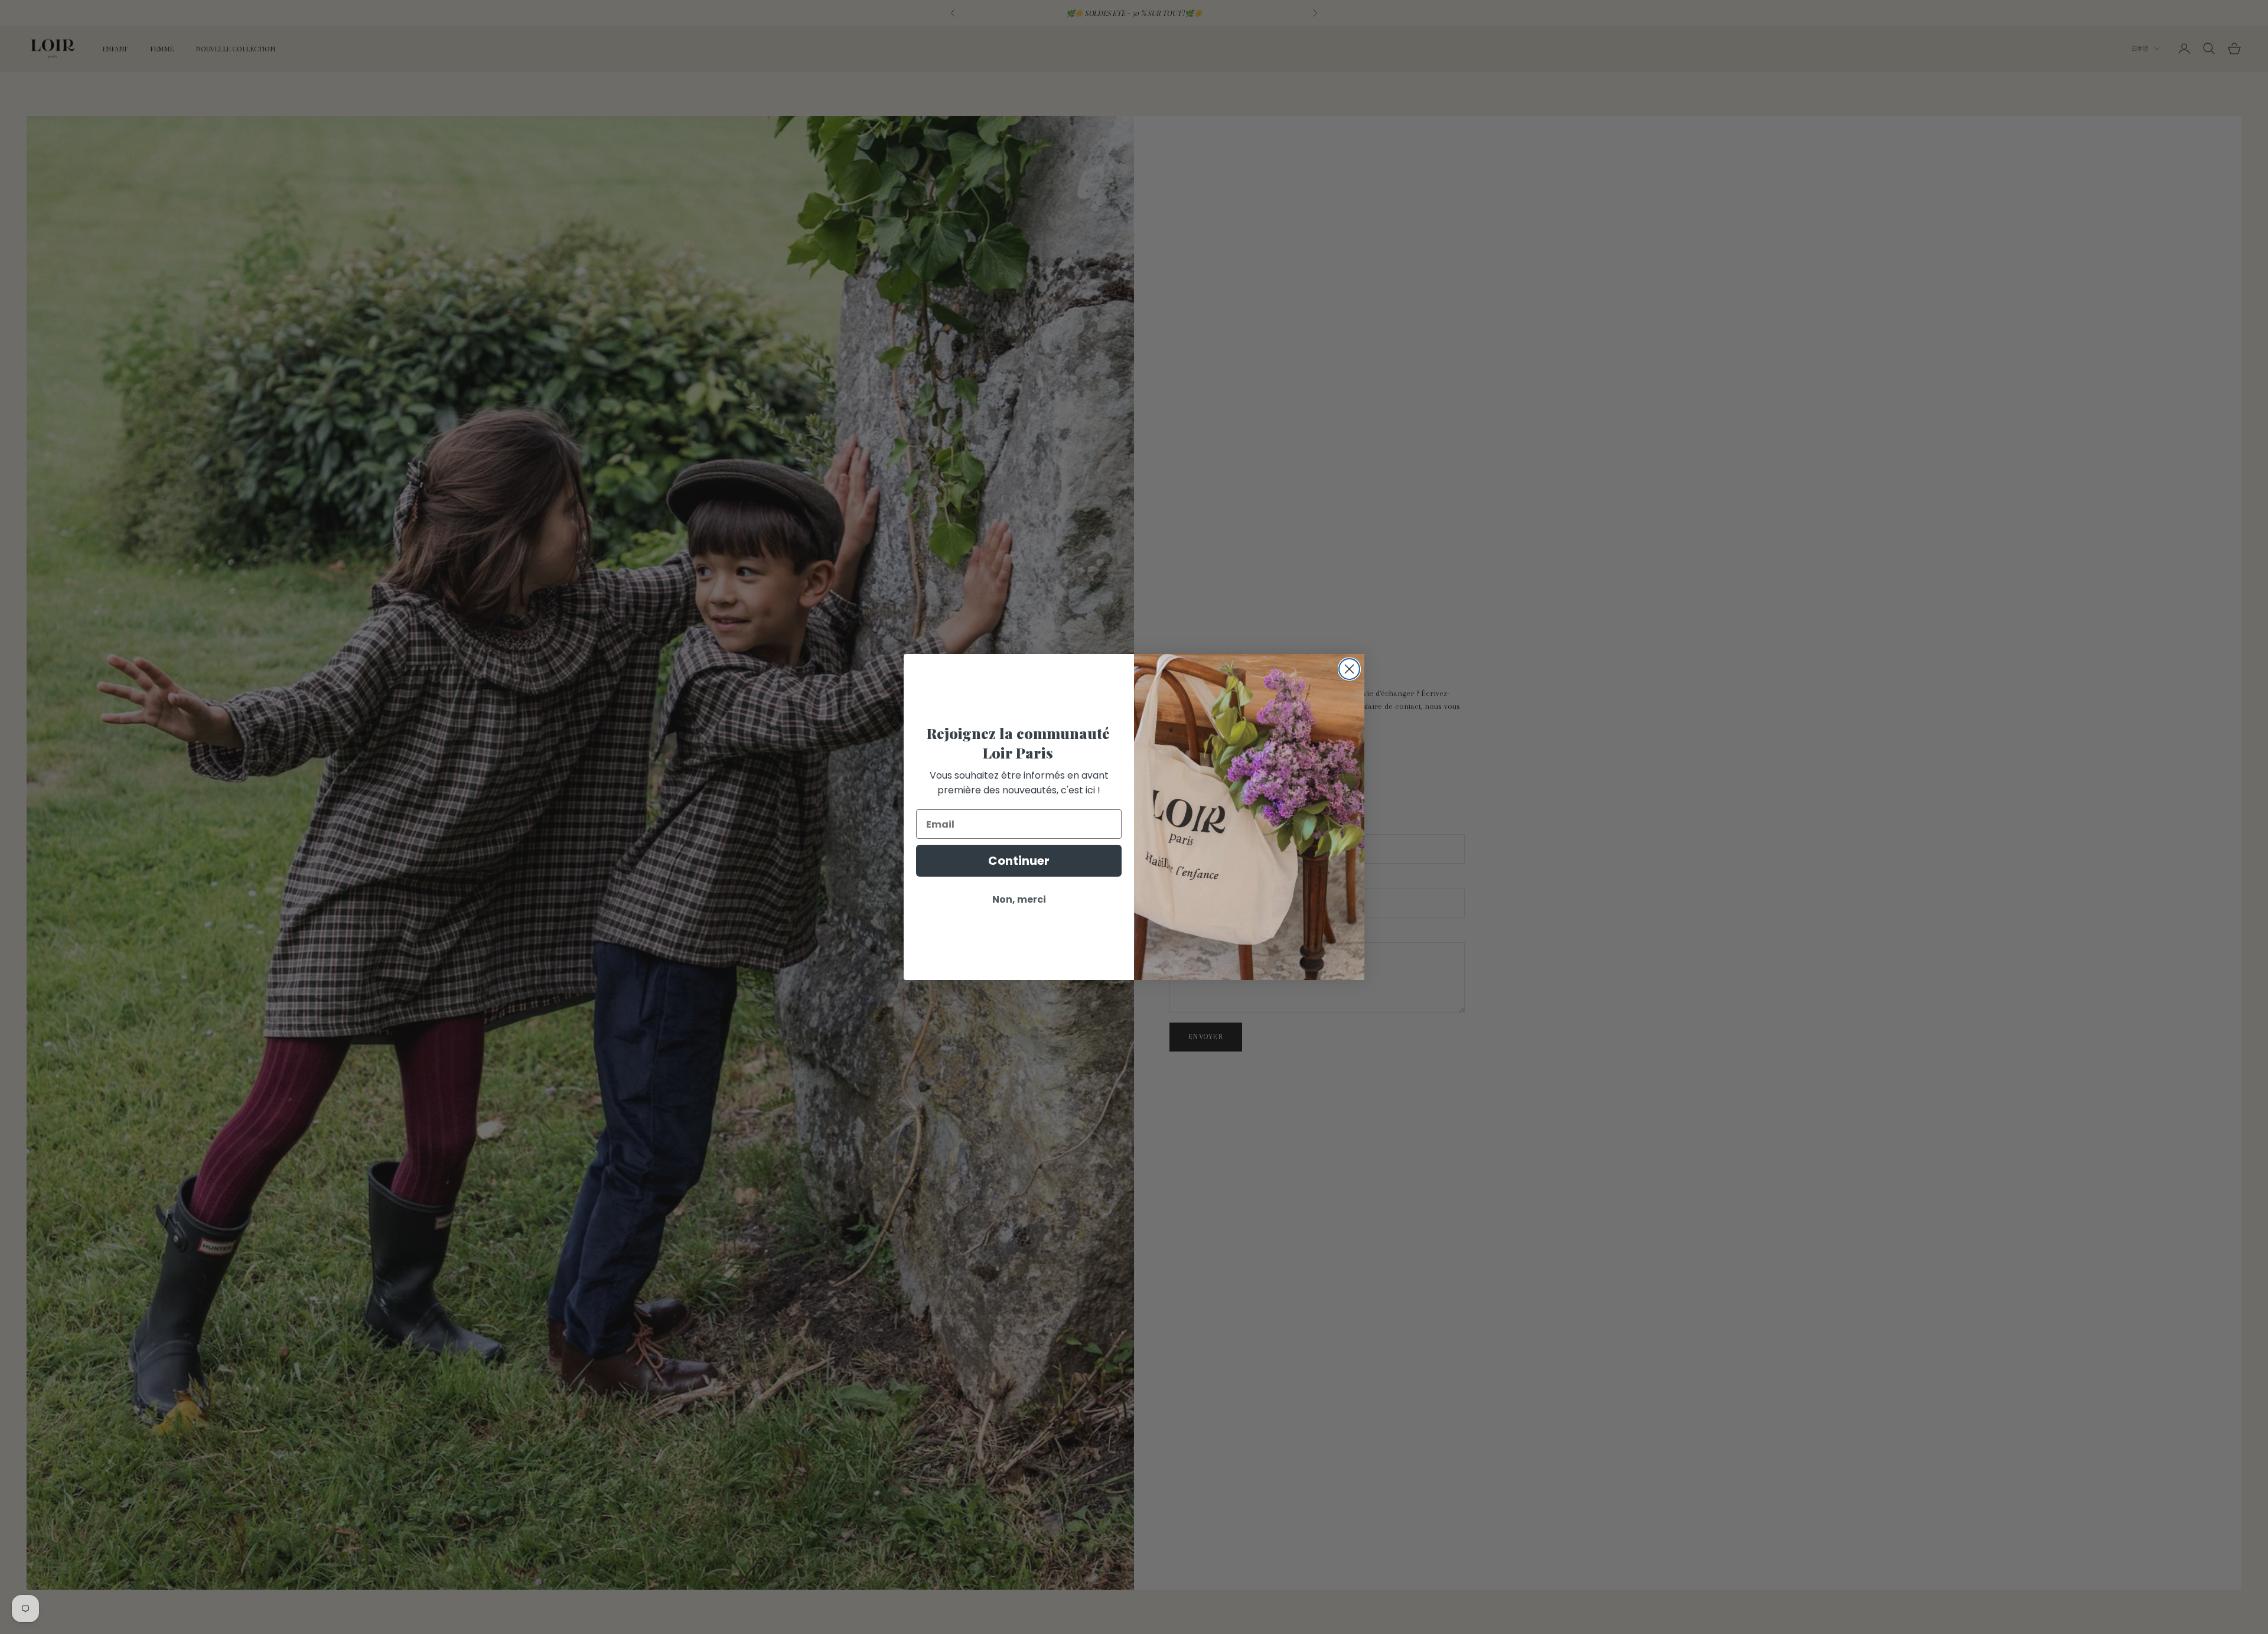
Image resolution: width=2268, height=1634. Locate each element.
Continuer (1019, 861)
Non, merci (1019, 899)
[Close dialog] (1349, 669)
